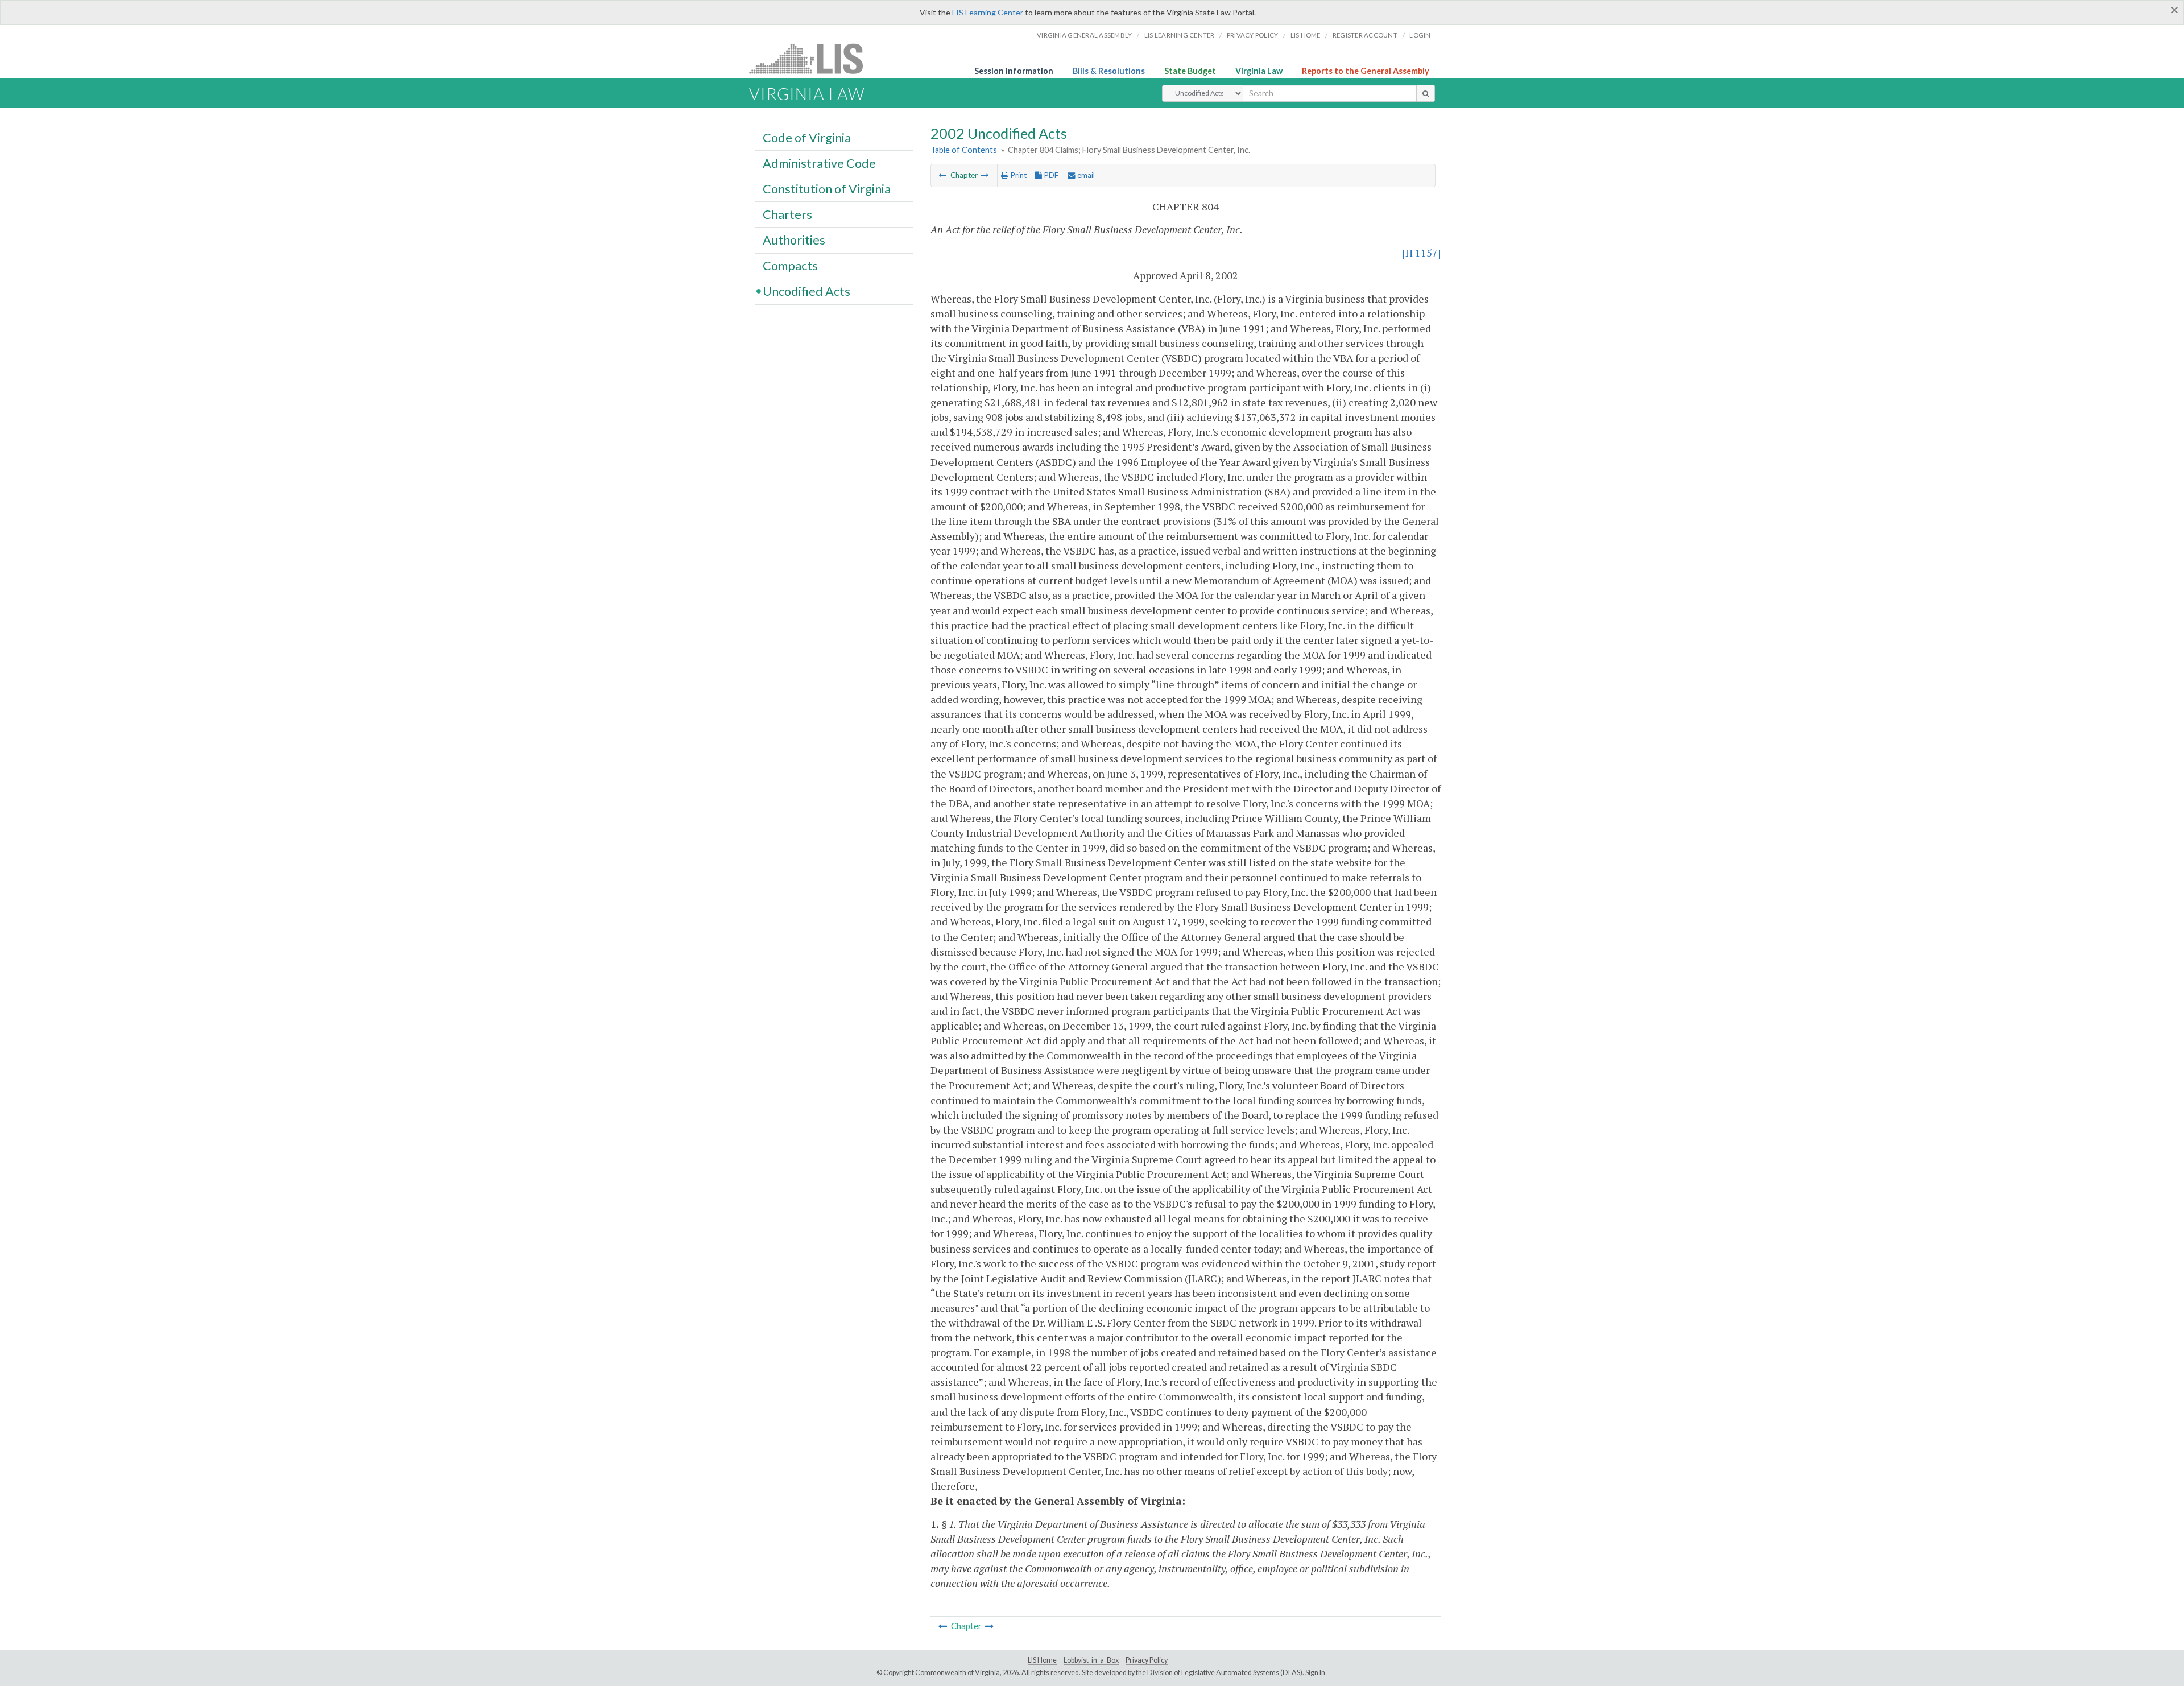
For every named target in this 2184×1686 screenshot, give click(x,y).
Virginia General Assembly (1084, 35)
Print (1017, 175)
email (1085, 175)
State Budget (1190, 71)
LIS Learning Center (988, 12)
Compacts (790, 266)
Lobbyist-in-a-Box (1091, 1660)
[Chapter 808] (985, 175)
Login (1420, 35)
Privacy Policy (1253, 35)
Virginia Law (1259, 71)
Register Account (1365, 35)
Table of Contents (964, 150)
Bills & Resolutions (1109, 71)
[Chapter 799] (943, 175)
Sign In (1315, 1673)
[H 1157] (1422, 253)
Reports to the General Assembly (1366, 71)
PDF (1050, 175)
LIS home (1306, 35)
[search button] (1426, 93)
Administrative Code (819, 163)
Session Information (1014, 71)
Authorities (794, 239)
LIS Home (1042, 1660)
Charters (787, 214)
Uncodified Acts (806, 291)
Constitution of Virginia (827, 188)
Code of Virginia (807, 137)
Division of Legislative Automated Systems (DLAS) (1225, 1673)
